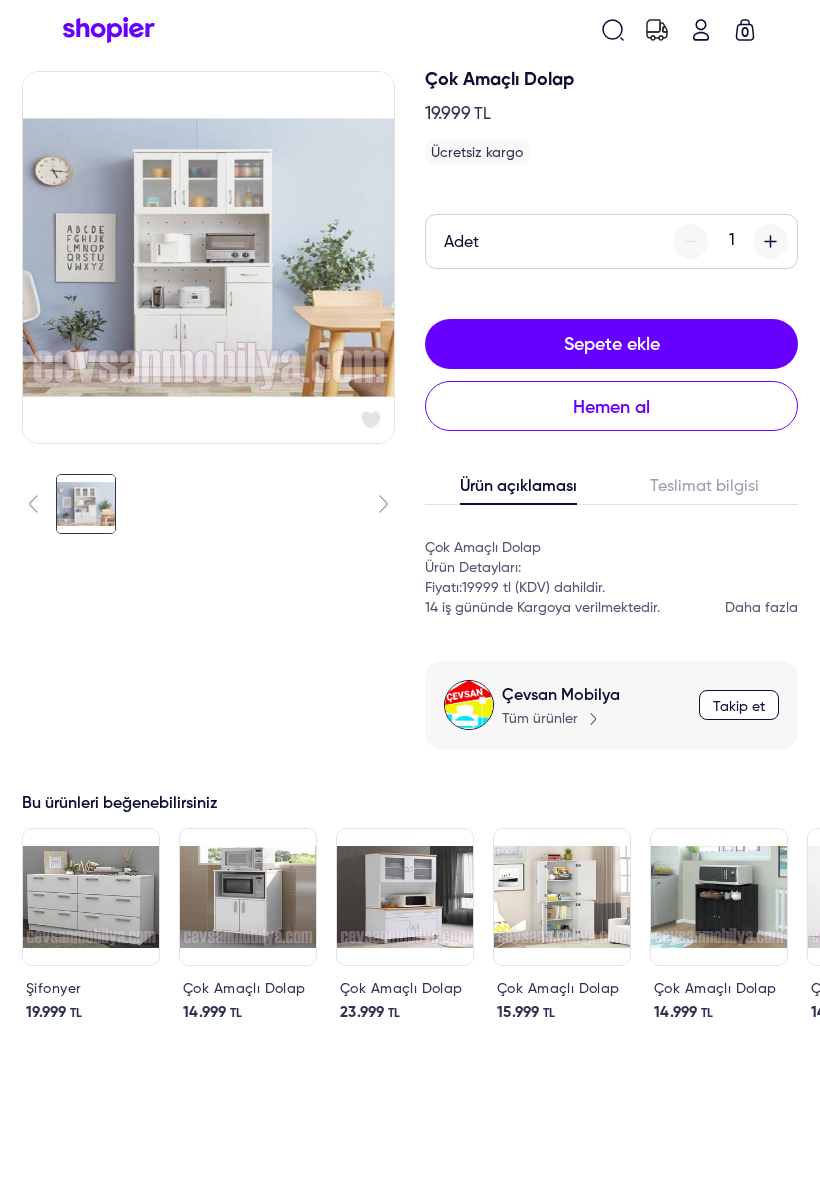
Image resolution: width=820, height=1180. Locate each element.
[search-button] (613, 30)
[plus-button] (770, 241)
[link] (91, 925)
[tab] (518, 491)
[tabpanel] (611, 568)
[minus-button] (690, 241)
